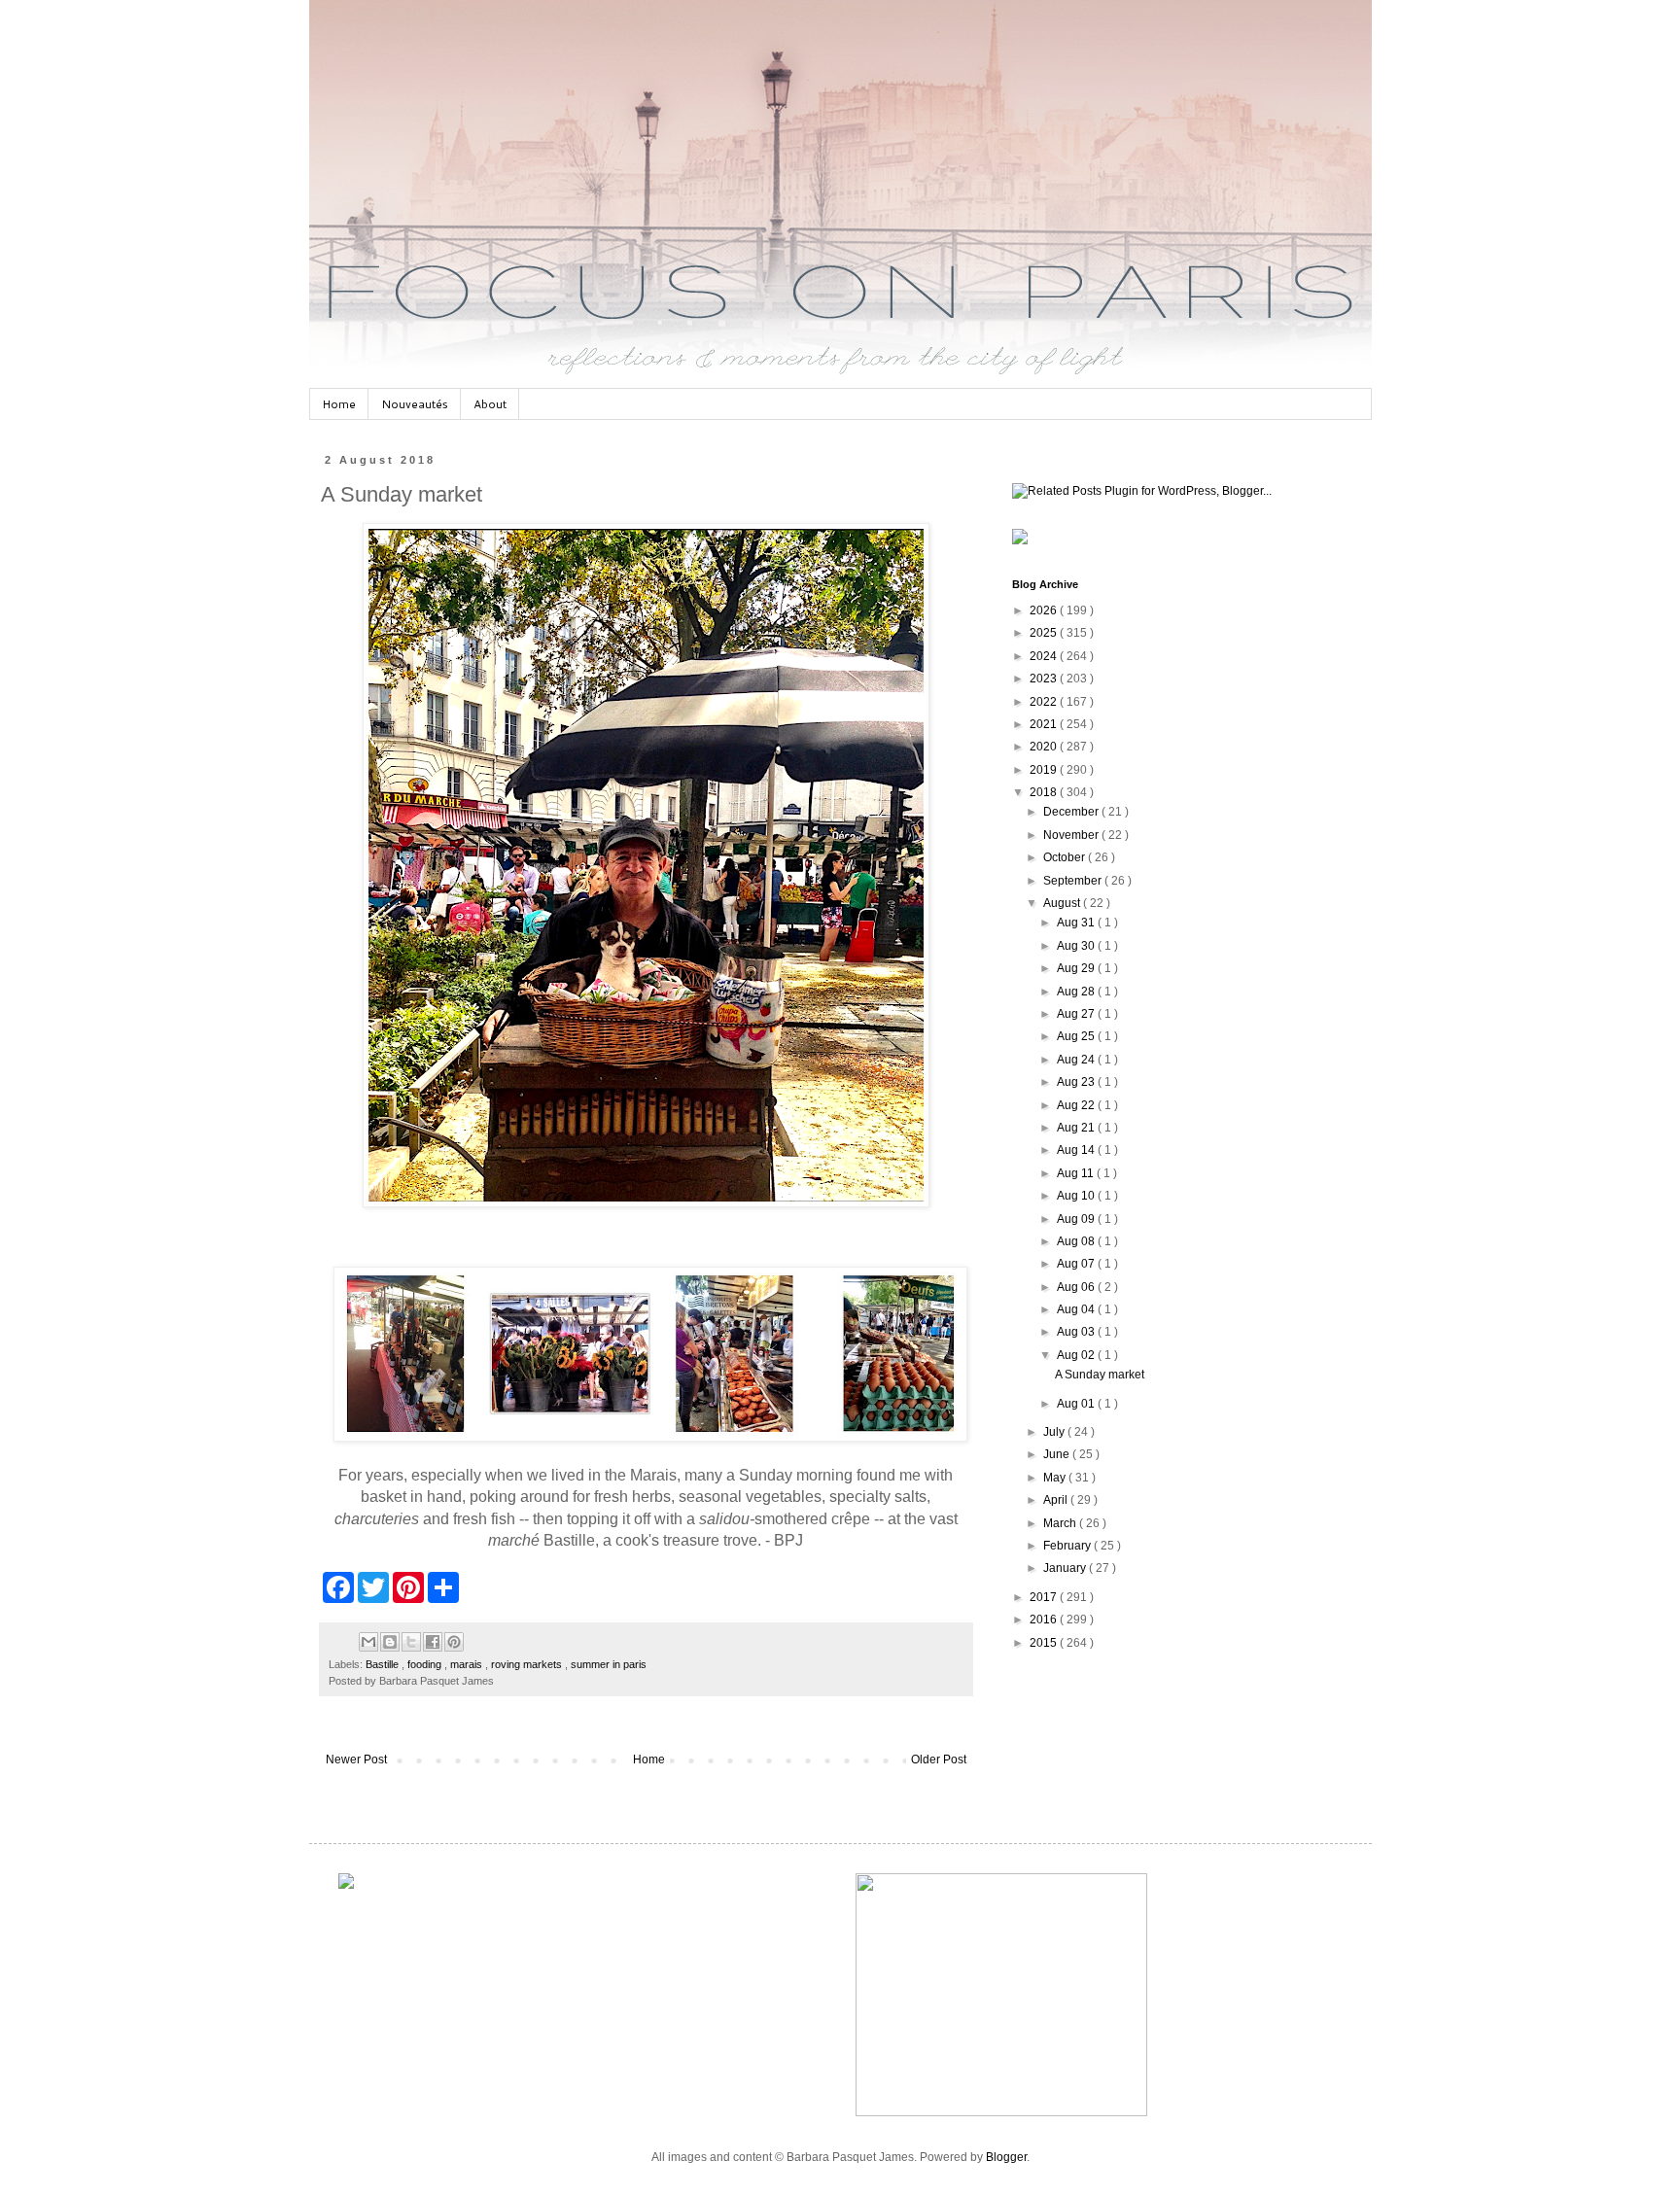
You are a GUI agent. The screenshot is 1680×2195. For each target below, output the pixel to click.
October (1066, 857)
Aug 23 (1077, 1082)
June (1058, 1454)
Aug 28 (1077, 992)
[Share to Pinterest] (454, 1642)
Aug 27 (1077, 1014)
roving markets (528, 1664)
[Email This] (368, 1642)
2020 (1045, 747)
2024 (1045, 656)
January (1066, 1568)
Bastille (384, 1664)
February (1068, 1546)
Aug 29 (1077, 968)
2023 (1045, 679)
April (1057, 1500)
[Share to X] (411, 1642)
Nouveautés (415, 404)
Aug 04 (1077, 1309)
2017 (1045, 1597)
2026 (1045, 610)
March (1061, 1523)
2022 (1045, 702)
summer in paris (609, 1664)
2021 (1045, 724)
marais (468, 1664)
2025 (1045, 633)
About (490, 404)
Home (339, 404)
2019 (1045, 770)
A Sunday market (1100, 1375)
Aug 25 (1077, 1036)
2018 (1045, 792)
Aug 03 (1077, 1332)
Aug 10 (1077, 1196)
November (1072, 835)
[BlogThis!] (390, 1642)
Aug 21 (1077, 1128)
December (1072, 812)
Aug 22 (1077, 1105)
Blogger (1006, 2157)
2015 (1045, 1643)
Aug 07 (1077, 1264)
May (1056, 1478)
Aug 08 (1077, 1241)
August (1063, 903)
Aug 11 (1077, 1173)
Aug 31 (1077, 923)
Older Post (939, 1759)
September (1074, 881)
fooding (426, 1664)
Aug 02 (1077, 1355)
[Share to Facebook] (433, 1642)
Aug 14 (1077, 1150)
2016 (1045, 1620)
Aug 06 (1077, 1287)
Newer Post (356, 1759)
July (1055, 1432)
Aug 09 (1077, 1219)
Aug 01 (1077, 1404)
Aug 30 (1077, 946)
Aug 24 (1077, 1060)
